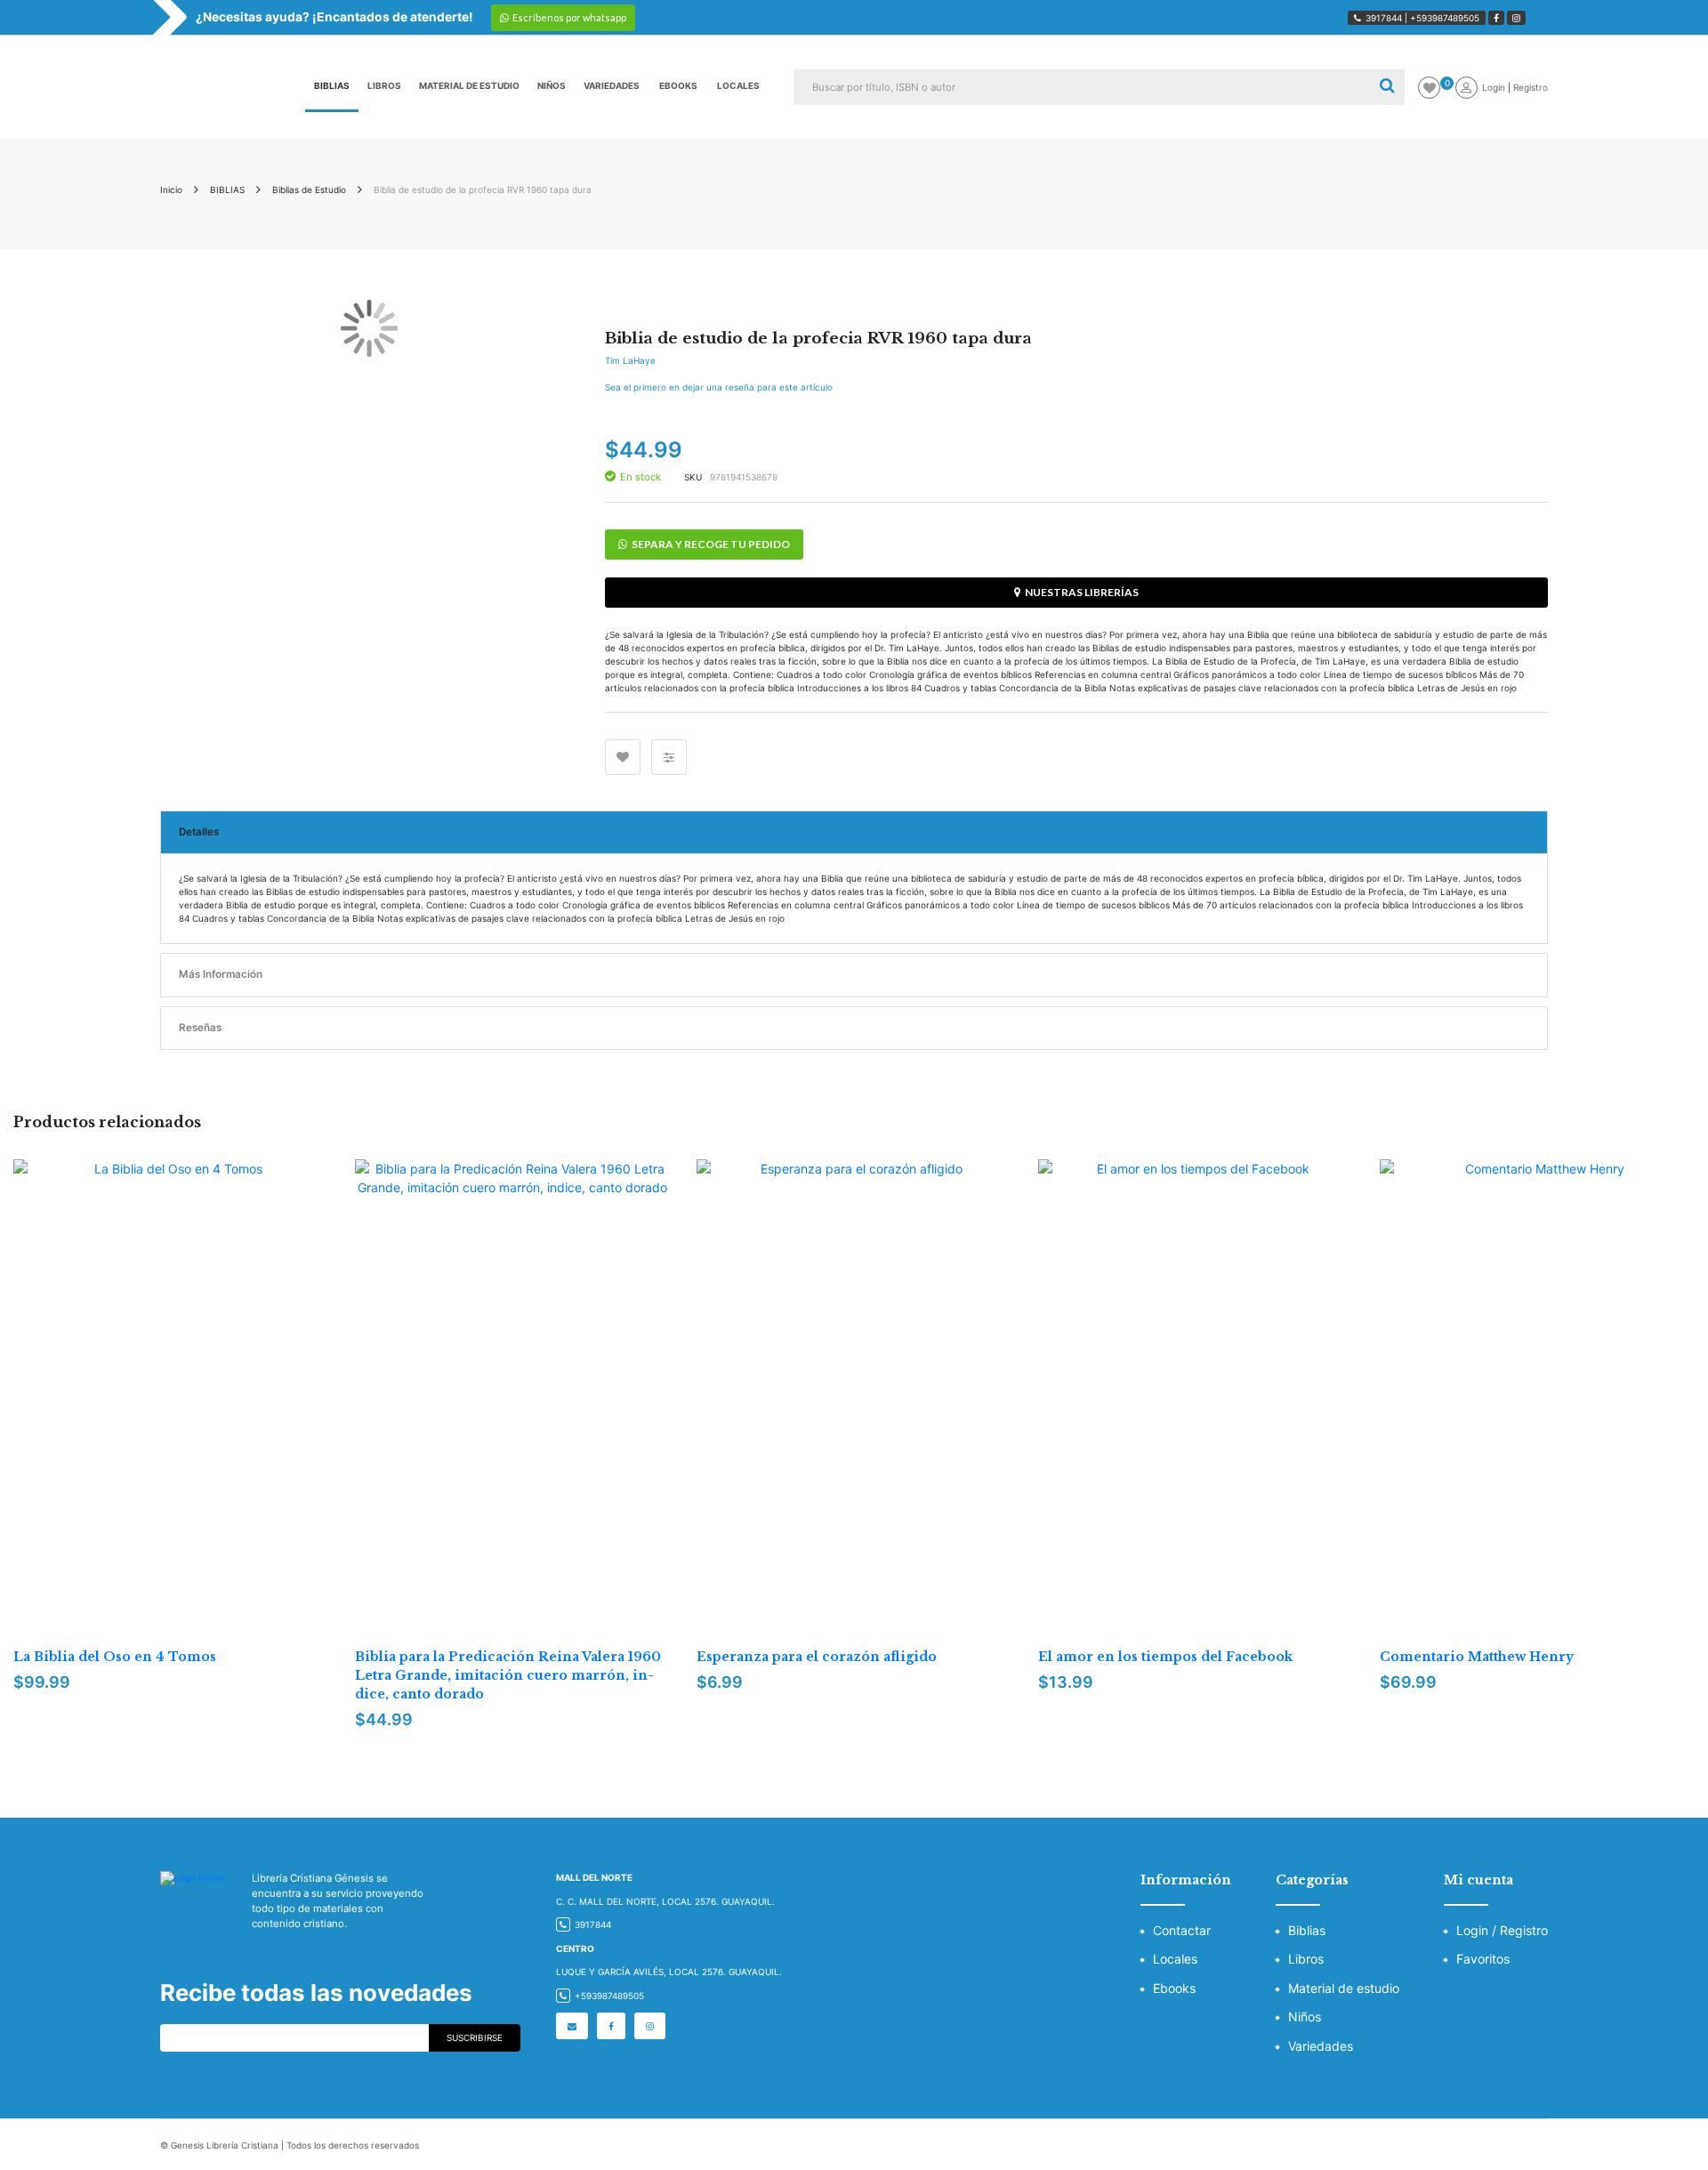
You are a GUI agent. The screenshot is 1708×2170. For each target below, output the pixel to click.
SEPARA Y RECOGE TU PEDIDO (711, 544)
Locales (1175, 1959)
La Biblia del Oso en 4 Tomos (115, 1657)
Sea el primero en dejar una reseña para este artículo (719, 387)
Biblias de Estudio (309, 190)
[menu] (537, 87)
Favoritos (1483, 1959)
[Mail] (572, 2026)
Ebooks (1174, 1988)
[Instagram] (1516, 18)
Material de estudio (1344, 1988)
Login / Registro (1502, 1930)
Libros (1306, 1959)
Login (1495, 87)
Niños (1305, 2017)
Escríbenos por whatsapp (569, 17)
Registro (1531, 87)
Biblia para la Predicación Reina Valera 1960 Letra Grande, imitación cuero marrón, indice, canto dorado (508, 1675)
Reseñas (200, 1028)
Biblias (1307, 1930)
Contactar (1182, 1930)
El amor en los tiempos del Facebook (1165, 1657)
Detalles (199, 832)
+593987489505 (1445, 18)
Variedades (1321, 2046)
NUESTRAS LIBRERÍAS (1082, 592)
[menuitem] (332, 87)
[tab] (854, 833)
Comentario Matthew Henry (1477, 1657)
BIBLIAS (227, 190)
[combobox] (1081, 87)
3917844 (1384, 18)
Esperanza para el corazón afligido (817, 1657)
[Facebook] (1496, 18)
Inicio (171, 190)
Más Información (221, 974)
